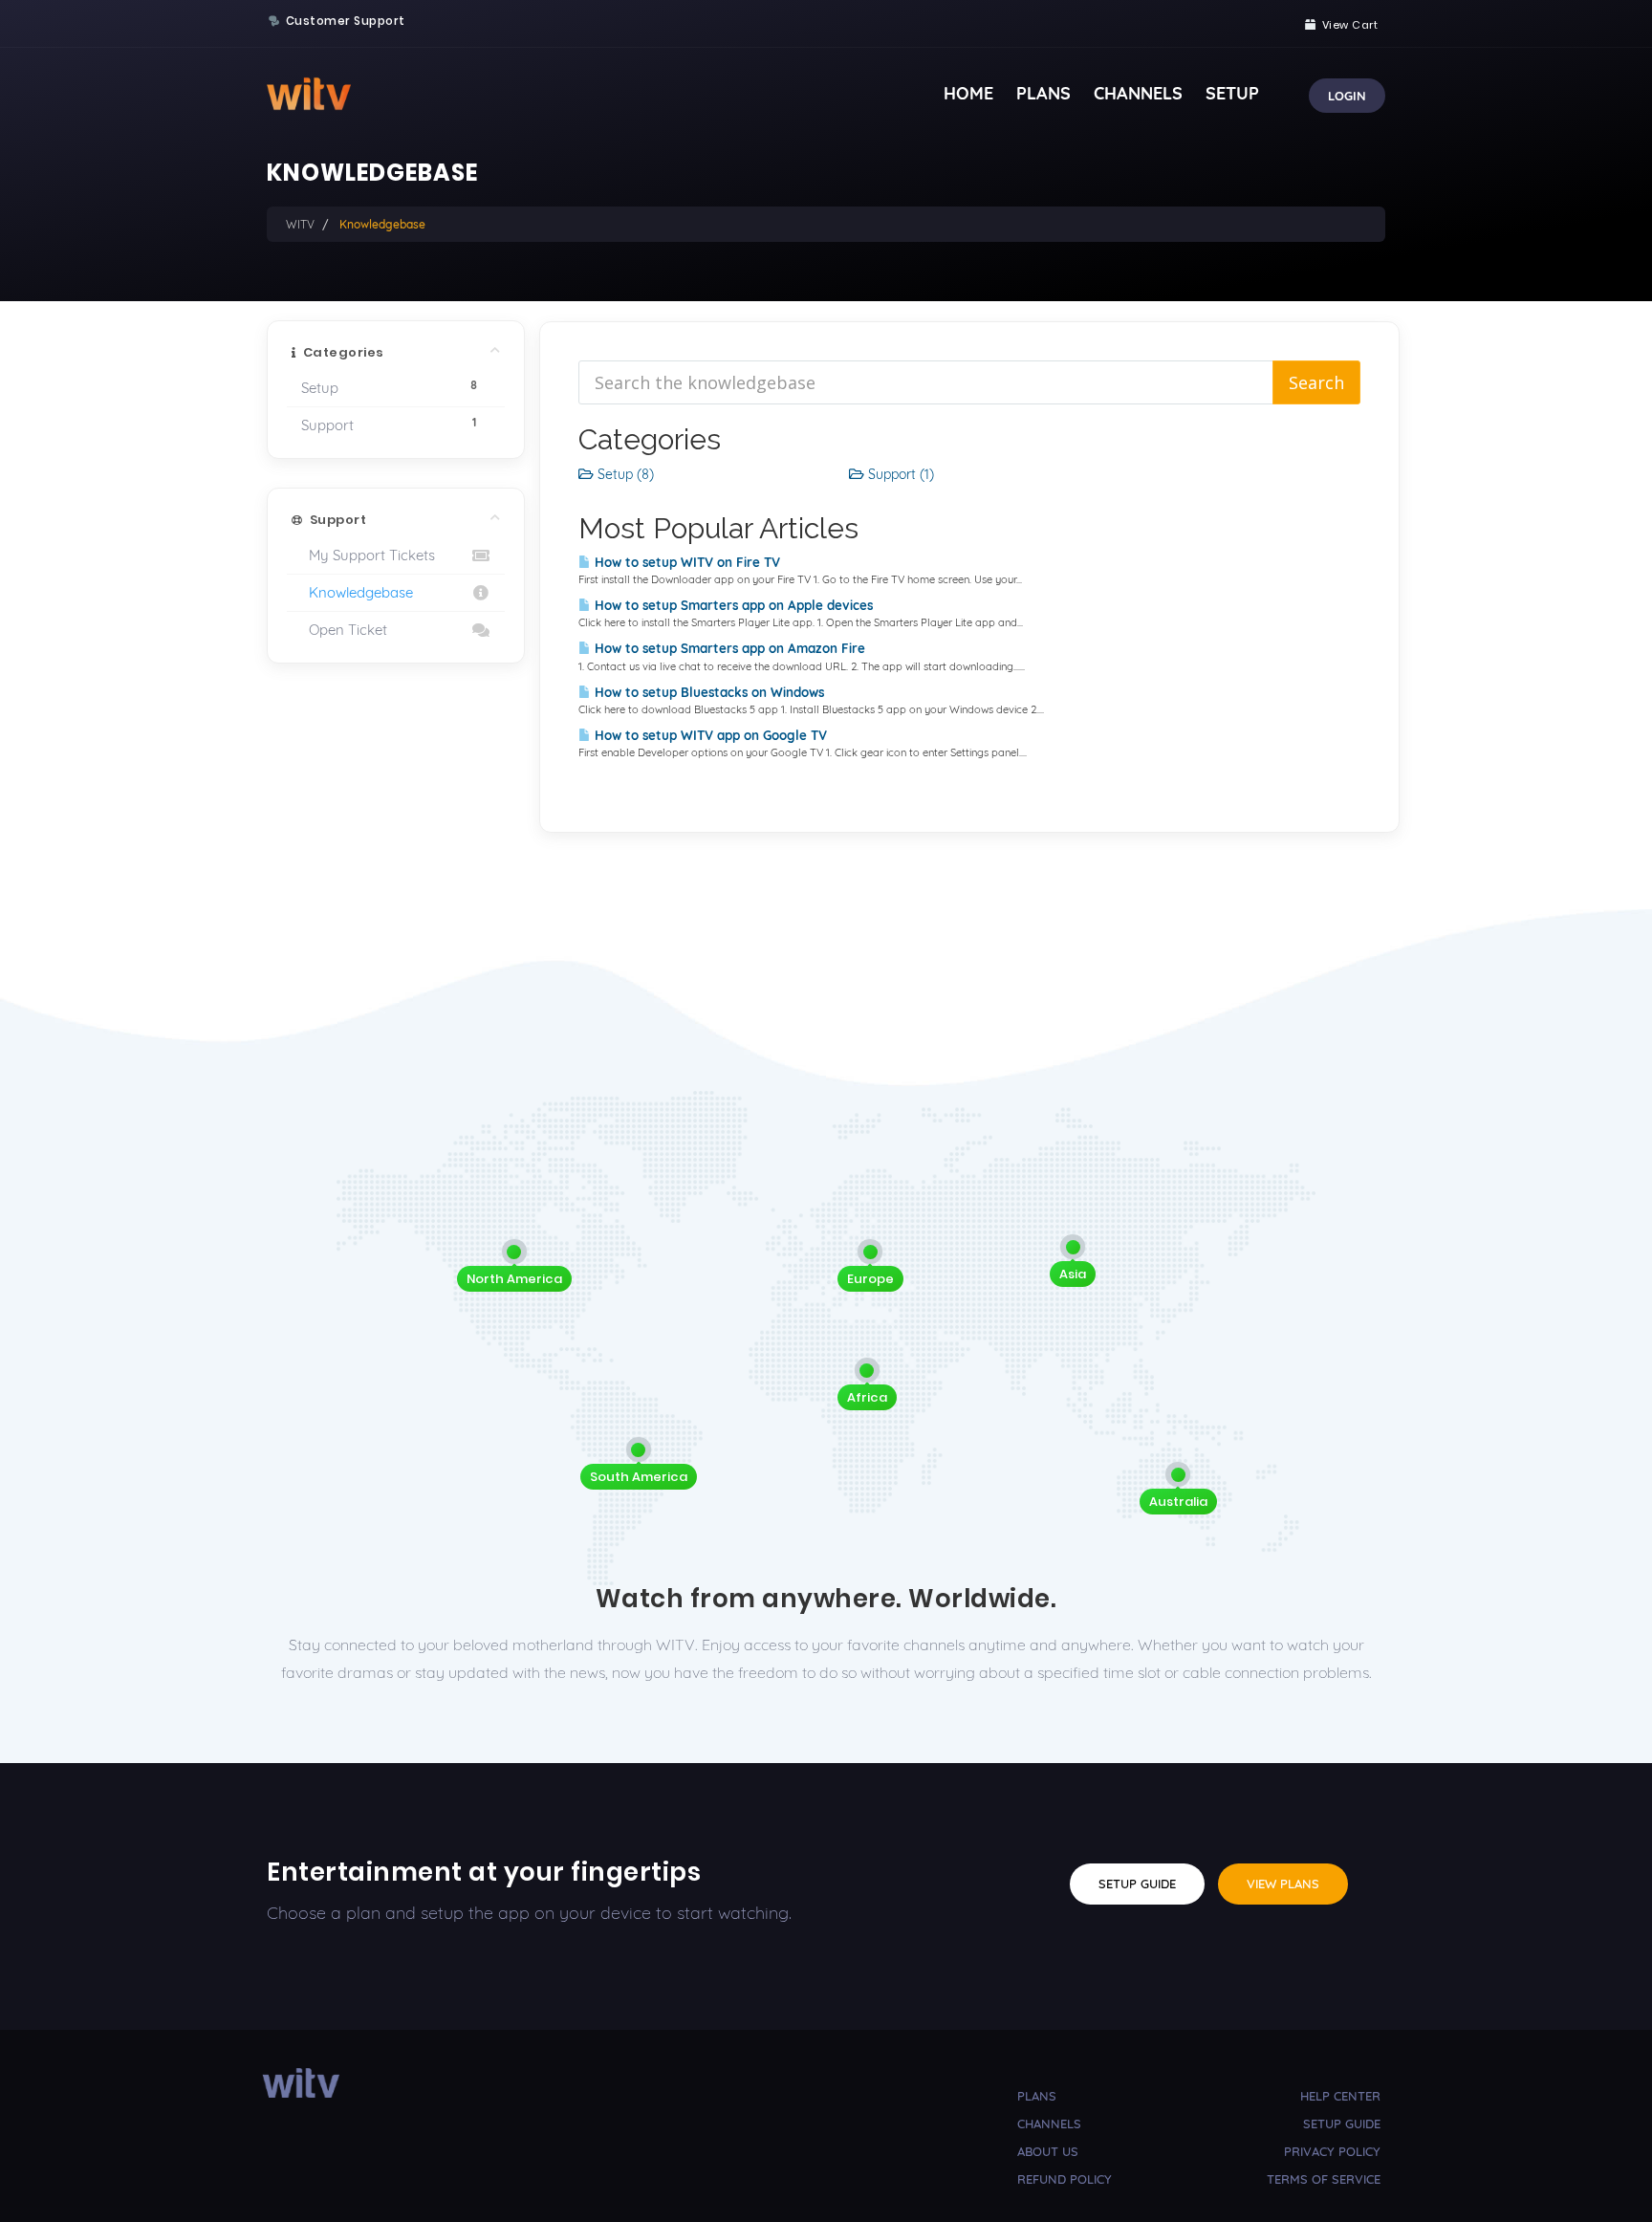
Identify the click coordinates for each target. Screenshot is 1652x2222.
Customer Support (346, 21)
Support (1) (899, 474)
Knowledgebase (357, 592)
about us (1048, 2151)
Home (968, 93)
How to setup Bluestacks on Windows (707, 692)
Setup (1232, 93)
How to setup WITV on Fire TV (685, 562)
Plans (1043, 93)
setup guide (1342, 2124)
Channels (1138, 93)
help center (1340, 2096)
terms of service (1324, 2179)
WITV (300, 224)
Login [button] (1347, 96)
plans (1037, 2096)
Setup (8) (624, 474)
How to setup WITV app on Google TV (709, 735)
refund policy (1065, 2179)
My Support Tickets (368, 555)
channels (1049, 2124)
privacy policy (1332, 2151)
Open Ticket (344, 630)
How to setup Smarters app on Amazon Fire (728, 648)
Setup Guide (1137, 1884)
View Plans (1283, 1884)
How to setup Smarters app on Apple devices (732, 605)
